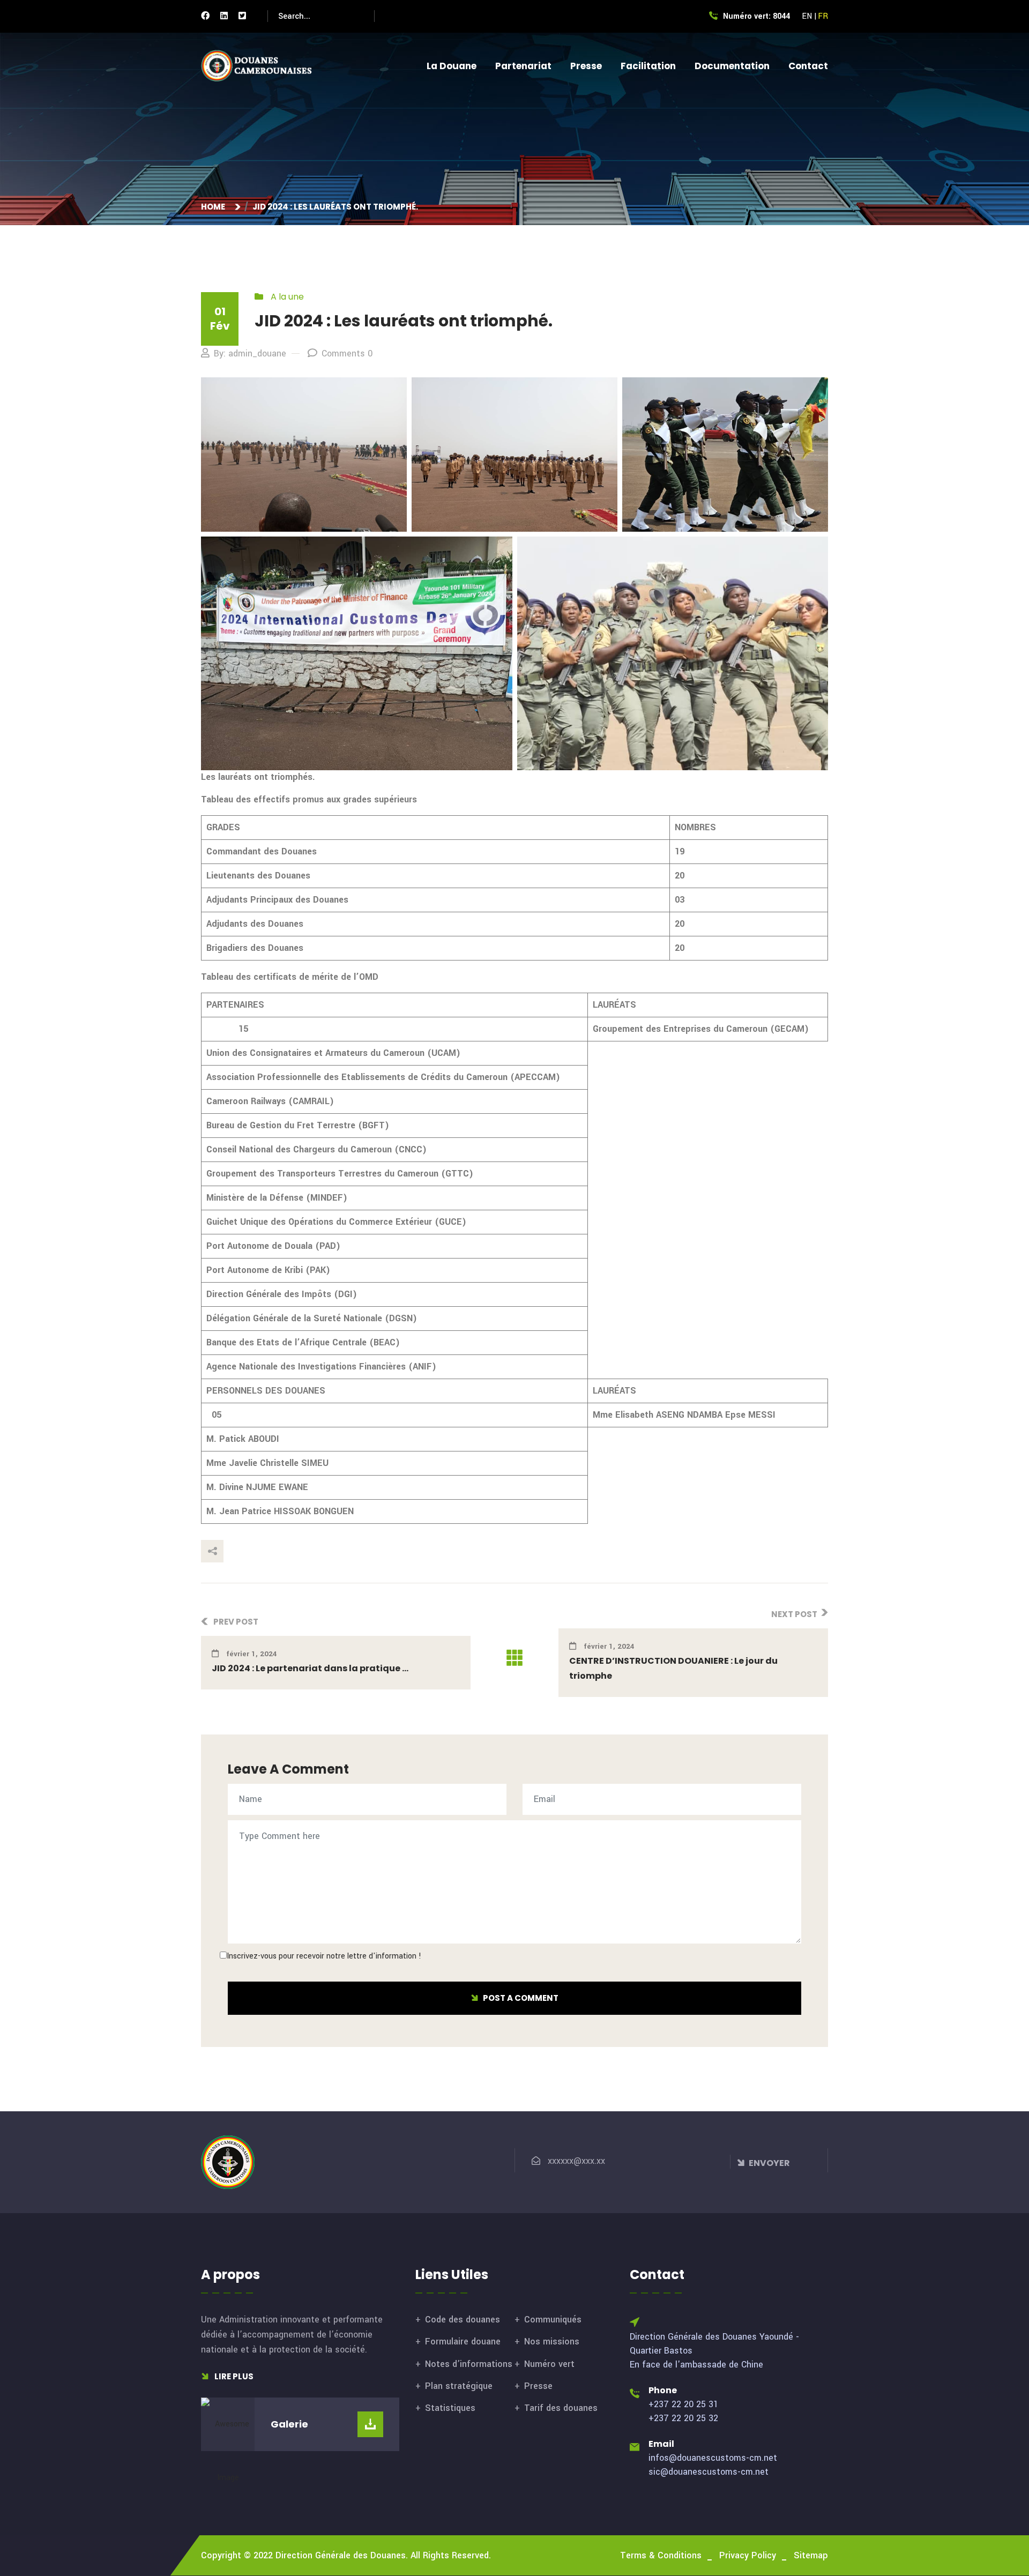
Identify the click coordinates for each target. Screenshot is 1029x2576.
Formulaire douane (463, 2342)
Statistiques (450, 2408)
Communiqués (553, 2320)
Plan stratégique (459, 2386)
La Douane (452, 66)
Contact (808, 66)
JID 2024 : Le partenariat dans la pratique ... (310, 1668)
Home (215, 207)
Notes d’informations (469, 2364)
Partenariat (523, 66)
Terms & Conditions (661, 2555)
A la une (287, 297)
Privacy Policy (748, 2555)
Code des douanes (463, 2320)
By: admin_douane (250, 353)
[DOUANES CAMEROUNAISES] (263, 66)
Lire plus (233, 2376)
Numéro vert (549, 2364)
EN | (809, 16)
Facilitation (648, 66)
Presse (586, 66)
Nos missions (552, 2342)
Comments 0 (347, 353)
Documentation (732, 66)
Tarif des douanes (561, 2408)
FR (823, 16)
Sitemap (811, 2555)
